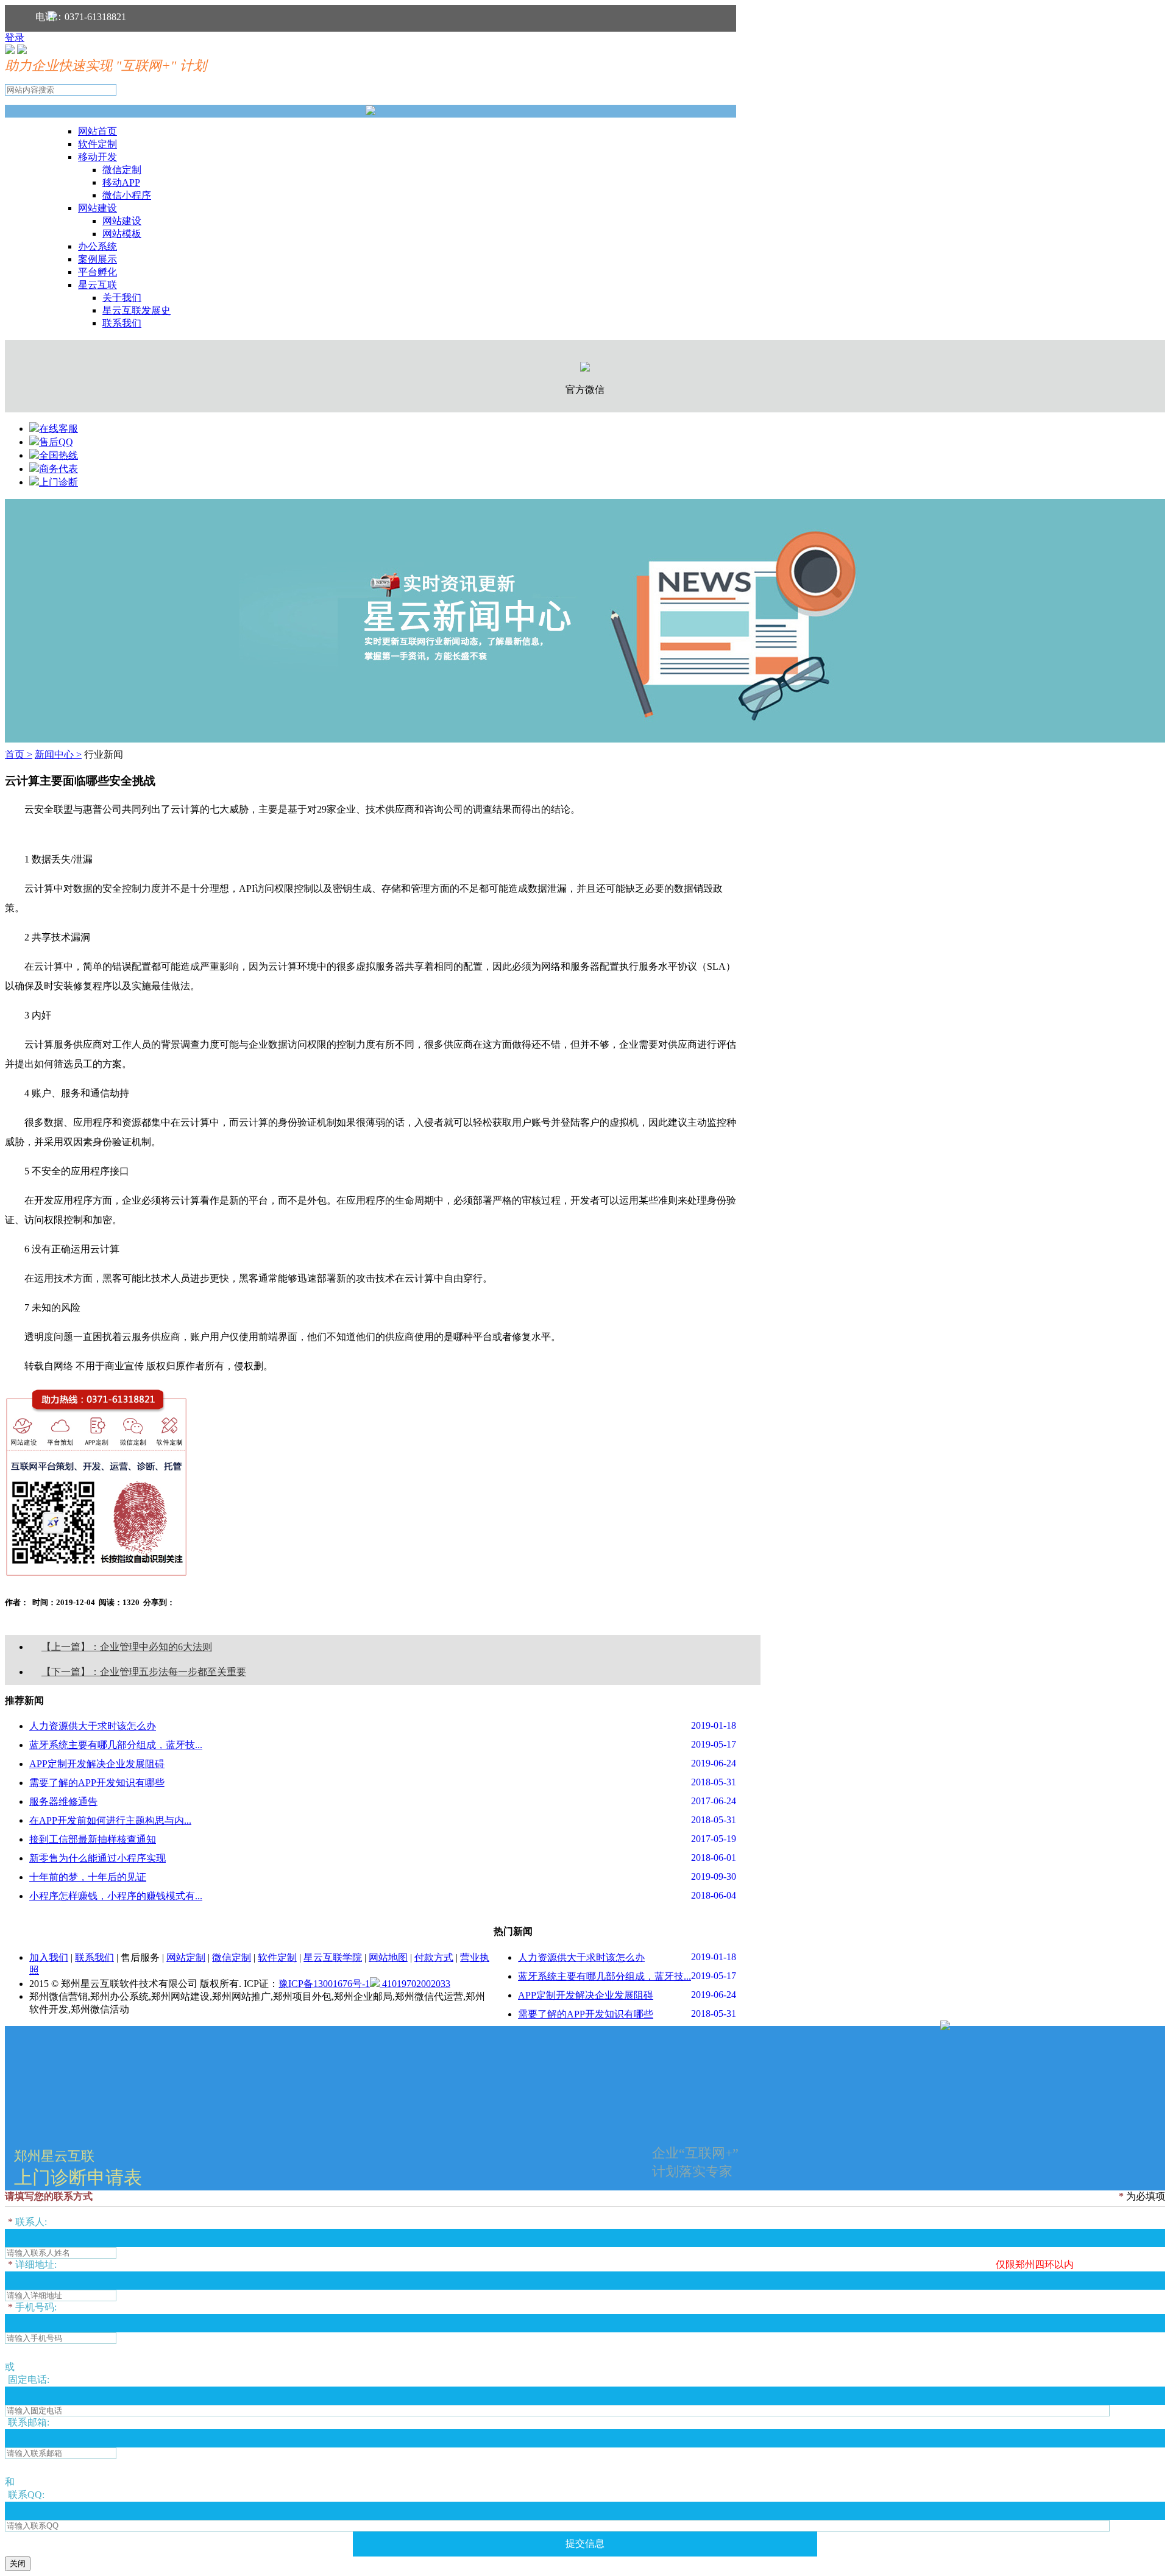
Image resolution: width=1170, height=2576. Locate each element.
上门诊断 (58, 482)
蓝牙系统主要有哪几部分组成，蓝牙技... (116, 1745)
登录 (15, 37)
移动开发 (97, 157)
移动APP (121, 182)
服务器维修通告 (63, 1801)
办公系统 (97, 246)
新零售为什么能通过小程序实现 (97, 1858)
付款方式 (434, 1957)
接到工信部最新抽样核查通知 (93, 1839)
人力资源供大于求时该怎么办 (93, 1726)
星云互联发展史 (136, 310)
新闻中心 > (58, 754)
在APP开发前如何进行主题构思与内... (110, 1820)
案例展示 (97, 259)
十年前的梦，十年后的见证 (88, 1877)
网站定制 (186, 1957)
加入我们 (49, 1957)
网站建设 (97, 208)
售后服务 (140, 1957)
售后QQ (56, 442)
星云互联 (97, 285)
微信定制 (122, 170)
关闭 (18, 2564)
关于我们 (122, 298)
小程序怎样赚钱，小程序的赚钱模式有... (116, 1896)
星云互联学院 (333, 1957)
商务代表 (58, 469)
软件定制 (97, 144)
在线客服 (58, 429)
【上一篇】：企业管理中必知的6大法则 (127, 1647)
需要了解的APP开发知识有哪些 (97, 1783)
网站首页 (97, 131)
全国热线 (58, 455)
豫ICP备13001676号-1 (324, 1984)
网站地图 (388, 1957)
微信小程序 (127, 195)
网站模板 (122, 234)
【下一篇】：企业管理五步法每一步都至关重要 (144, 1672)
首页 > (19, 754)
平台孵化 (97, 272)
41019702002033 (415, 1984)
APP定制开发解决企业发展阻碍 (97, 1764)
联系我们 (122, 323)
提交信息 (585, 2543)
